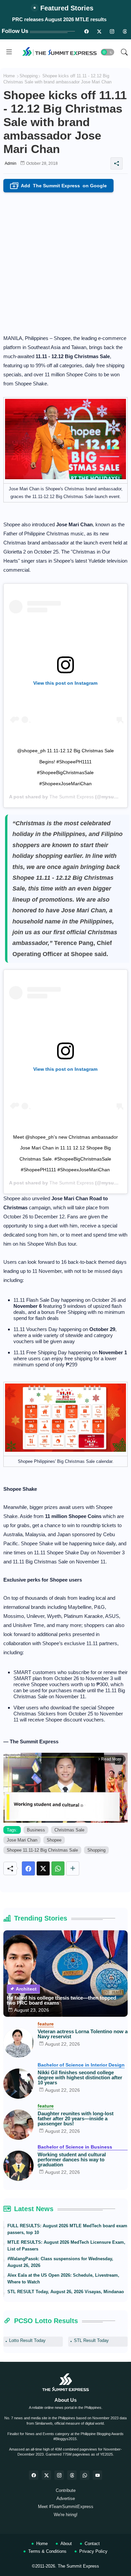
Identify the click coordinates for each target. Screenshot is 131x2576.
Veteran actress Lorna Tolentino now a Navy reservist (83, 2034)
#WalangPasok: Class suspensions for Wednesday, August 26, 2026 (60, 2262)
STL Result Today (91, 2340)
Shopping (29, 76)
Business (36, 1830)
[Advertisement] (65, 261)
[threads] (125, 31)
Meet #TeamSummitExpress (66, 2507)
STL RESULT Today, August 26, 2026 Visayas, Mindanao (66, 2292)
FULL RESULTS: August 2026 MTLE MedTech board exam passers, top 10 (67, 2229)
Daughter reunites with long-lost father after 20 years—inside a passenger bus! (76, 2118)
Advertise (66, 2498)
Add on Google (60, 186)
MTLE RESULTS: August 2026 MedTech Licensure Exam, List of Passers (66, 2246)
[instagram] (112, 31)
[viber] (85, 2475)
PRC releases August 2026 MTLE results (59, 19)
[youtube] (97, 2475)
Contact (92, 2544)
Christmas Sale (69, 1830)
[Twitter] (43, 1868)
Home (9, 76)
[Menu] (9, 52)
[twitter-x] (46, 2475)
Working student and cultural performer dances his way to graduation (72, 2160)
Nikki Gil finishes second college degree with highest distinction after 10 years (80, 2077)
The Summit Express (72, 797)
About (66, 2544)
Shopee (54, 1840)
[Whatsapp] (58, 1868)
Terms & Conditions (47, 2551)
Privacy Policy (93, 2551)
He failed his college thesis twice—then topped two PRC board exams (61, 2000)
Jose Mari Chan (22, 1840)
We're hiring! (66, 2515)
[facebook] (34, 2475)
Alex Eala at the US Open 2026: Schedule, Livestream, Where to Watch (63, 2279)
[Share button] (73, 1868)
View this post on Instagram (65, 683)
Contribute (66, 2490)
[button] (107, 52)
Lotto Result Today (27, 2340)
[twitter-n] (99, 31)
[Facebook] (28, 1868)
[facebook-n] (86, 31)
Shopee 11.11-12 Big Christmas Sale (42, 1850)
